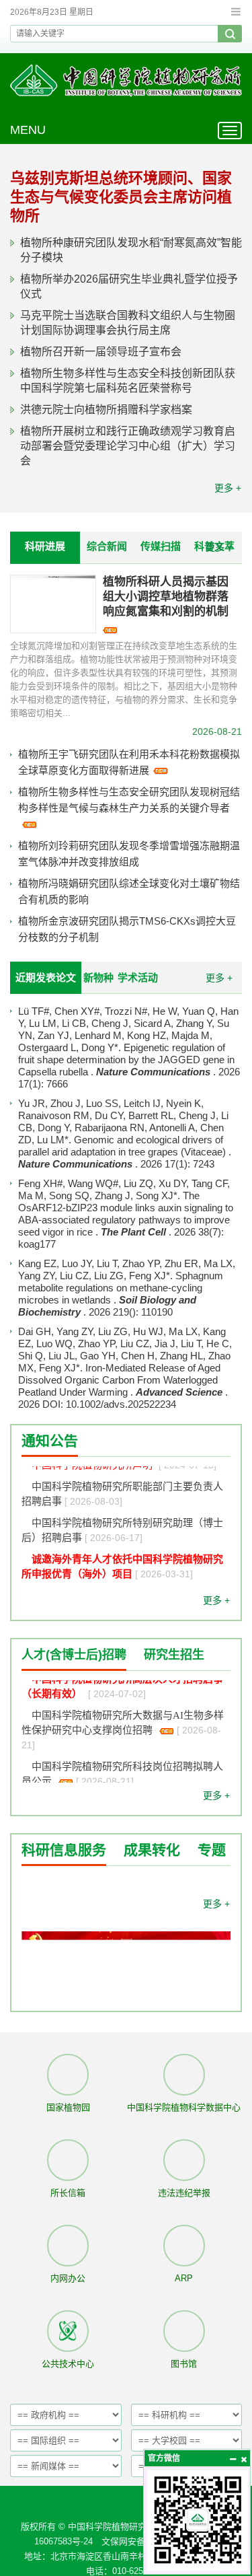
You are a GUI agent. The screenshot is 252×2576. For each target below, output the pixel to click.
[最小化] (233, 2459)
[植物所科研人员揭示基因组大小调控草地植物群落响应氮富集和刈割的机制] (53, 604)
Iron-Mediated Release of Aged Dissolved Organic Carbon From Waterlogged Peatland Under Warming (119, 1380)
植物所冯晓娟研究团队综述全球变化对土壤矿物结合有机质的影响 (129, 891)
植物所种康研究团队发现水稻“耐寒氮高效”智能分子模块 (131, 250)
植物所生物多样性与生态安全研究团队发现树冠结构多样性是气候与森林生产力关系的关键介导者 (129, 800)
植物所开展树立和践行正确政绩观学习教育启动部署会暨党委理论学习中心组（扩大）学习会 (128, 446)
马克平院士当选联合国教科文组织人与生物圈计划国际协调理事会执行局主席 (128, 323)
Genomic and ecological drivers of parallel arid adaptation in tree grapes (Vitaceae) (123, 1146)
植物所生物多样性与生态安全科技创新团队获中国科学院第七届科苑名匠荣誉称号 (128, 381)
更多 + (228, 488)
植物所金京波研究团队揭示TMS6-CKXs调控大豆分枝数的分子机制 (127, 929)
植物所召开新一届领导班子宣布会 (101, 352)
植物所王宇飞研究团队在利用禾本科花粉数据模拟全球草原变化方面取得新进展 (129, 762)
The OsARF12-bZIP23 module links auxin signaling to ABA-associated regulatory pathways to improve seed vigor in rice (126, 1214)
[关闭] (243, 2459)
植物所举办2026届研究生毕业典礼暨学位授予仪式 (129, 286)
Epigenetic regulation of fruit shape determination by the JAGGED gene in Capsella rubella (126, 1060)
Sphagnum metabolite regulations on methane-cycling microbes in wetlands (121, 1288)
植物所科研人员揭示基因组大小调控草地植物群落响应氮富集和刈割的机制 (166, 597)
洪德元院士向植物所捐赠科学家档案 (106, 409)
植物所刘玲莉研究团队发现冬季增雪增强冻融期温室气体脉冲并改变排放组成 (129, 854)
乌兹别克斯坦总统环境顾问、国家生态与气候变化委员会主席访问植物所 (121, 197)
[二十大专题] (126, 1983)
